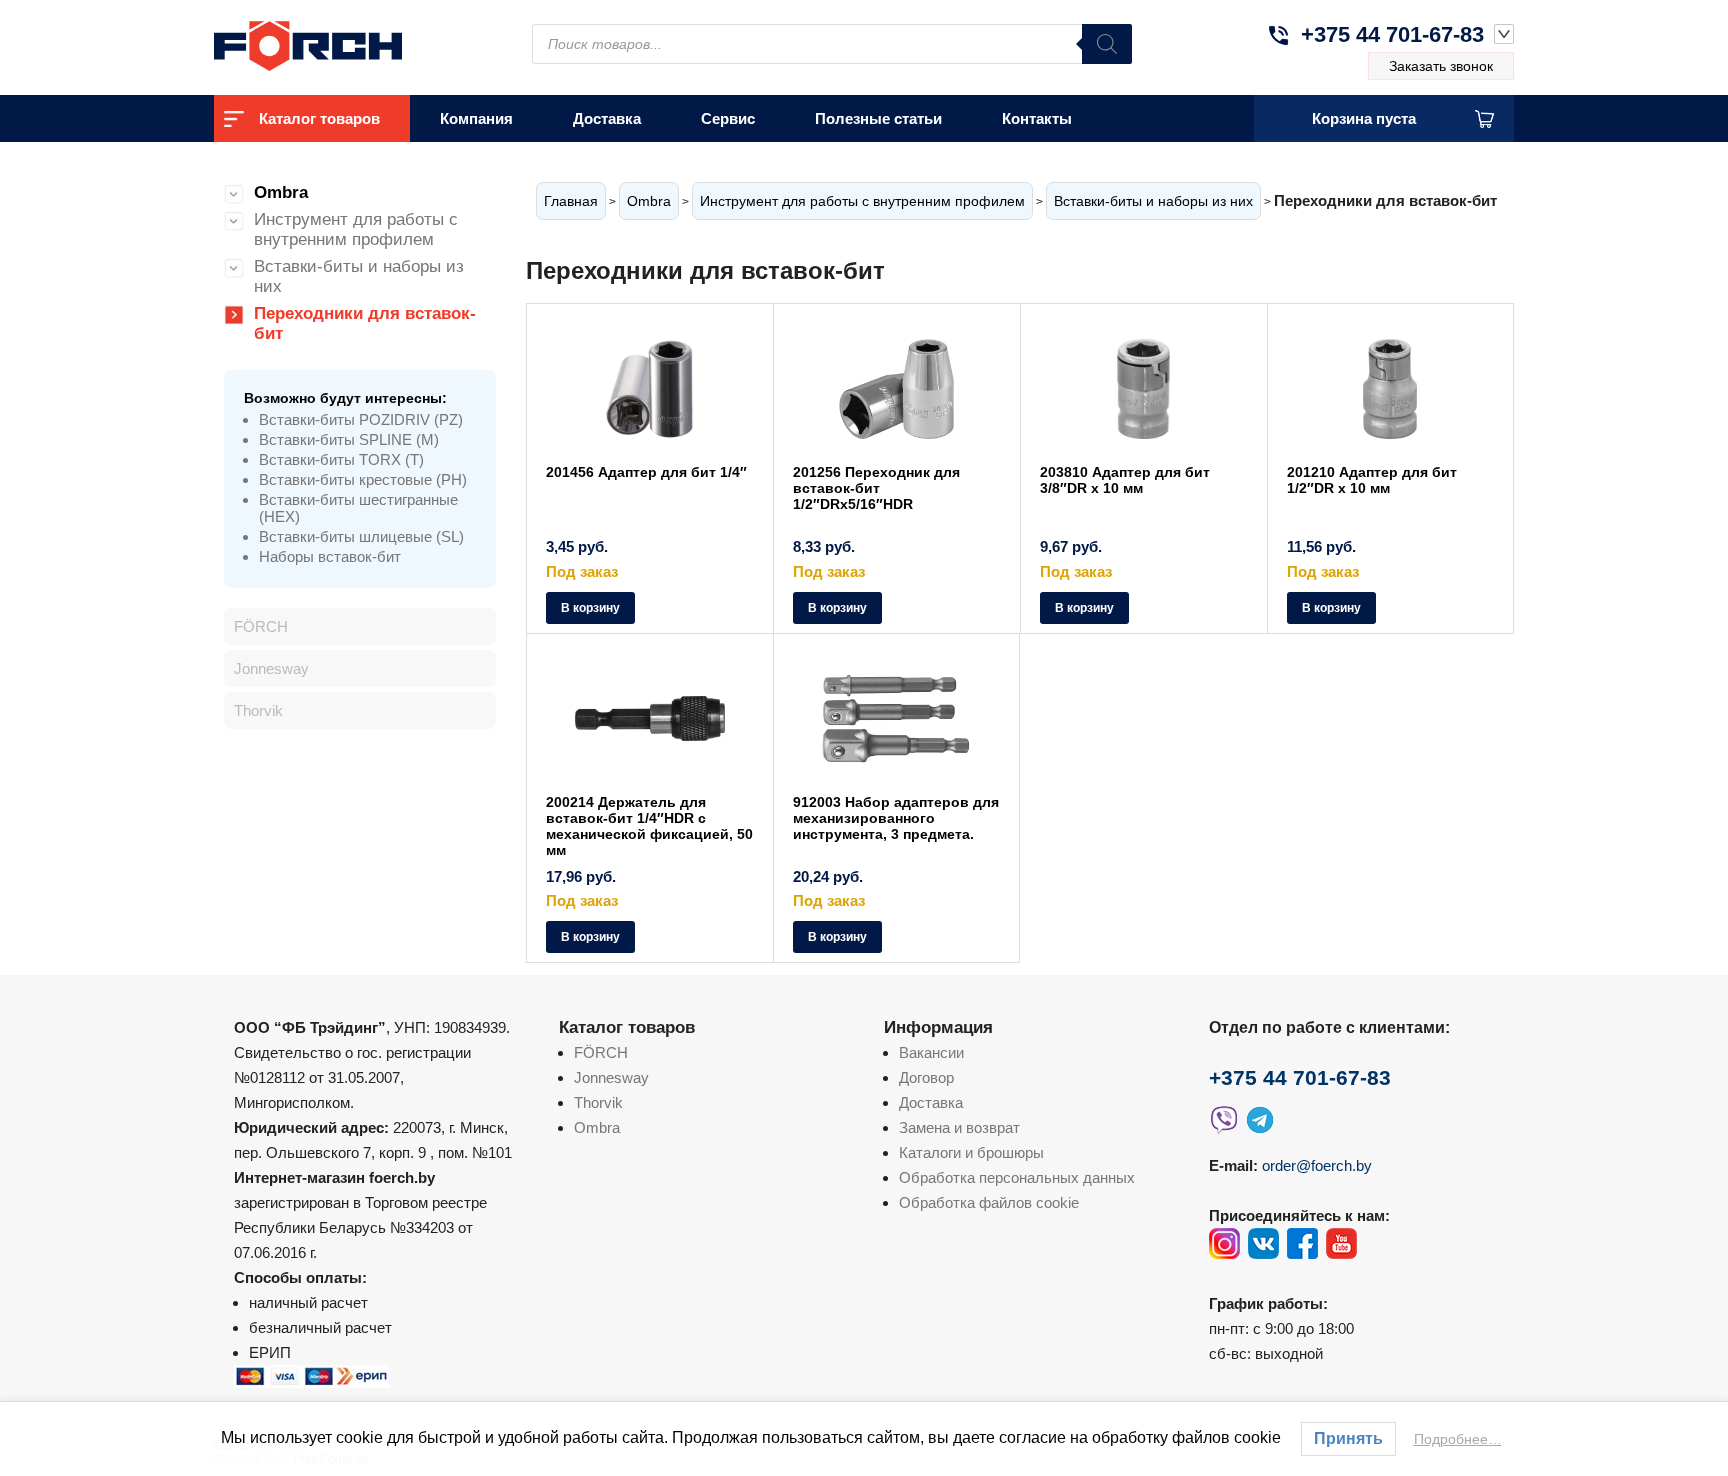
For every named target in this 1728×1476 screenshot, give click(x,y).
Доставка (607, 118)
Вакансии (931, 1052)
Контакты (1037, 118)
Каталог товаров (319, 118)
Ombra (649, 201)
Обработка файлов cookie (989, 1202)
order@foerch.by (1317, 1165)
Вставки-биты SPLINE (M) (349, 439)
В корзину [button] (590, 608)
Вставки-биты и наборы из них (1153, 201)
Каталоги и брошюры (971, 1152)
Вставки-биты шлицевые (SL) (361, 536)
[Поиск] (1107, 44)
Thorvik (258, 710)
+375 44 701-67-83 (1392, 34)
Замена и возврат (959, 1127)
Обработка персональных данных (1017, 1177)
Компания (476, 118)
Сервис (728, 118)
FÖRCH (261, 626)
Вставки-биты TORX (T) (341, 459)
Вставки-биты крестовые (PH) (363, 479)
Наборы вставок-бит (330, 556)
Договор (926, 1077)
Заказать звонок (1441, 66)
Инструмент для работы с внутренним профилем (862, 201)
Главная (571, 201)
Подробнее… (1458, 1439)
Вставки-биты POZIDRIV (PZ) (361, 419)
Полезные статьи (878, 118)
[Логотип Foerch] (344, 43)
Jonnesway (271, 668)
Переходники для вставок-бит (365, 323)
